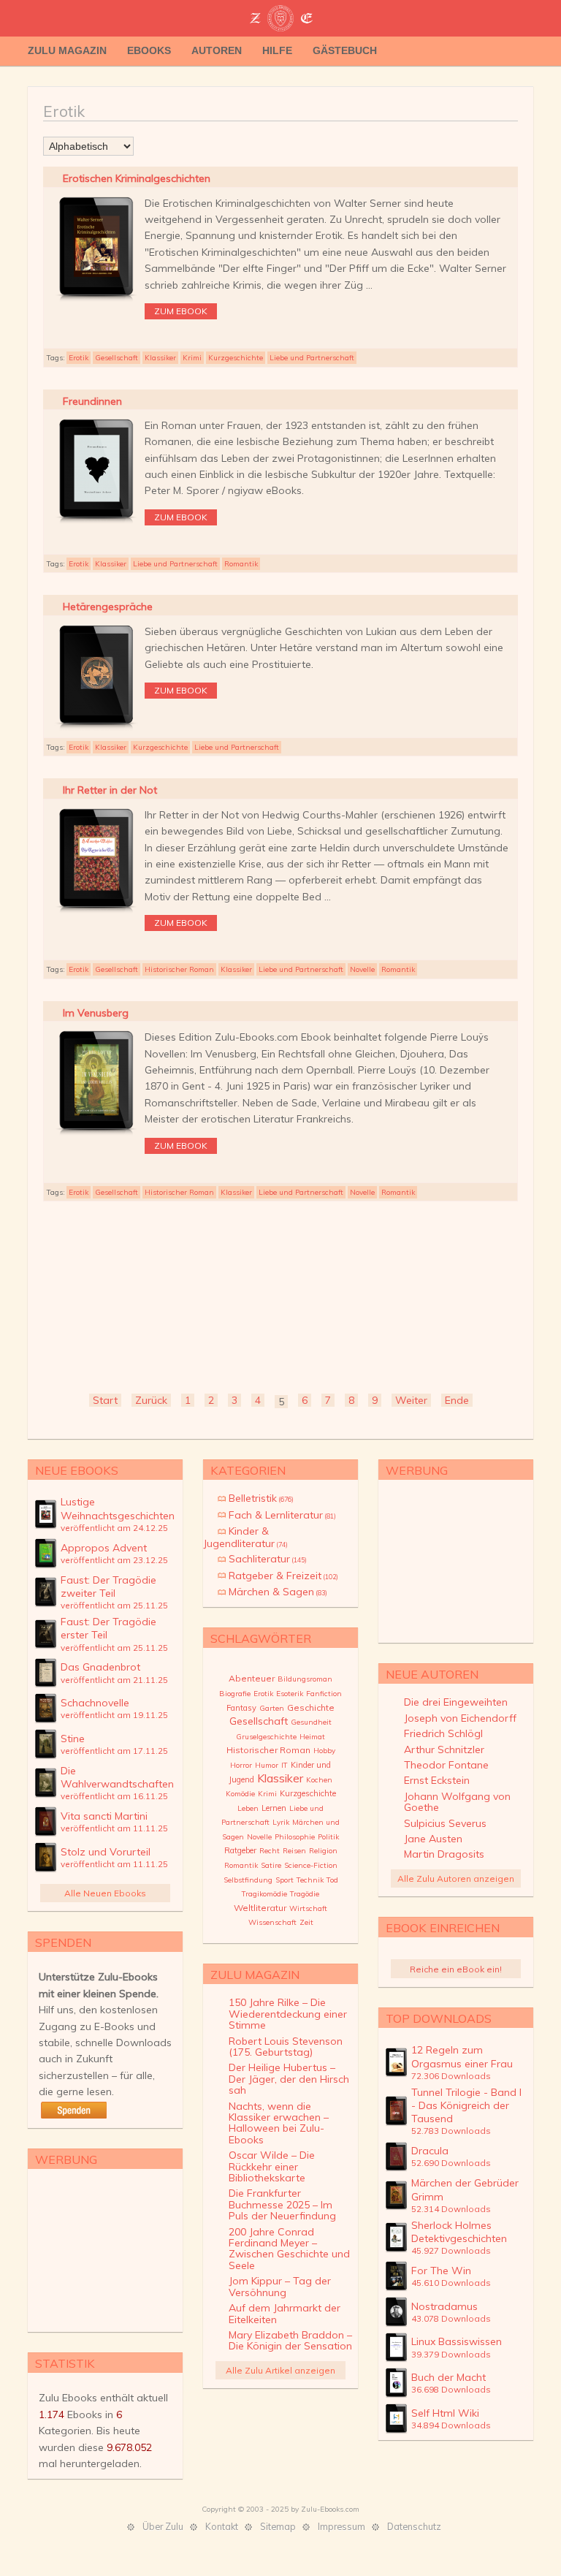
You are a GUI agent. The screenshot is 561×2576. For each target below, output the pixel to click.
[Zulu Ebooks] (280, 20)
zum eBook (181, 311)
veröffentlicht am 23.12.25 (114, 1560)
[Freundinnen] (96, 523)
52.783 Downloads (451, 2131)
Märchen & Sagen (278, 1592)
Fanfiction (324, 1694)
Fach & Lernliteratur (282, 1515)
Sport (285, 1880)
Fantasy (241, 1708)
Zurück (151, 1400)
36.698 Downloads (451, 2389)
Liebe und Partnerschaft (312, 358)
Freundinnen (92, 401)
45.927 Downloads (451, 2250)
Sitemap (278, 2526)
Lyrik (281, 1822)
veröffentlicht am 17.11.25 (114, 1751)
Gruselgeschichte (266, 1737)
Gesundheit (311, 1722)
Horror (241, 1765)
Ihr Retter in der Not (110, 790)
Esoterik (290, 1694)
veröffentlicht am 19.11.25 (114, 1715)
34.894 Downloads (451, 2425)
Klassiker (160, 358)
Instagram (524, 51)
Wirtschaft (308, 1908)
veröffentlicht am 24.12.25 (114, 1528)
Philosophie (295, 1837)
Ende (457, 1400)
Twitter (481, 51)
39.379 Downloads (451, 2354)
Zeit (306, 1922)
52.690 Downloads (451, 2163)
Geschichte (311, 1707)
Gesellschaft (117, 358)
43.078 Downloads (451, 2318)
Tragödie (305, 1894)
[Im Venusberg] (96, 1135)
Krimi (192, 358)
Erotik (79, 358)
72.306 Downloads (451, 2076)
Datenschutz (414, 2526)
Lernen (274, 1808)
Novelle (362, 969)
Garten (272, 1708)
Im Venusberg (96, 1013)
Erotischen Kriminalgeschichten (137, 178)
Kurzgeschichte (236, 358)
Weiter (411, 1400)
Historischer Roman (179, 969)
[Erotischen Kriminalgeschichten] (96, 301)
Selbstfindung (248, 1880)
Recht (270, 1851)
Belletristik (261, 1498)
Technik (310, 1880)
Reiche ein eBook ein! (456, 1969)
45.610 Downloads (451, 2283)
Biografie (235, 1694)
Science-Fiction (311, 1865)
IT (285, 1765)
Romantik (241, 564)
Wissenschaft (272, 1922)
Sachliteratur (268, 1559)
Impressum (341, 2526)
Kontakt (222, 2526)
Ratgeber (240, 1850)
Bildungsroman (305, 1679)
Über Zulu (163, 2526)
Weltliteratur (260, 1908)
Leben (248, 1808)
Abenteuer (252, 1678)
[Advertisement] (280, 1295)
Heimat (312, 1737)
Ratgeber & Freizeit (283, 1576)
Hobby (324, 1751)
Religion (323, 1851)
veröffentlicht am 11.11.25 (114, 1828)
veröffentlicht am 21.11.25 (114, 1680)
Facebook (503, 51)
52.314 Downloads (451, 2209)
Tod (332, 1880)
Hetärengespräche (108, 607)
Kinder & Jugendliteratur (245, 1537)
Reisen (294, 1851)
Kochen (319, 1780)
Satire (271, 1865)
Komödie (240, 1794)
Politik (328, 1837)
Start (105, 1400)
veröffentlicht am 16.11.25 (114, 1796)
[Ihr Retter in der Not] (96, 913)
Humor (267, 1765)
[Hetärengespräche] (96, 729)
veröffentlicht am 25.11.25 (114, 1605)
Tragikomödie (264, 1894)
